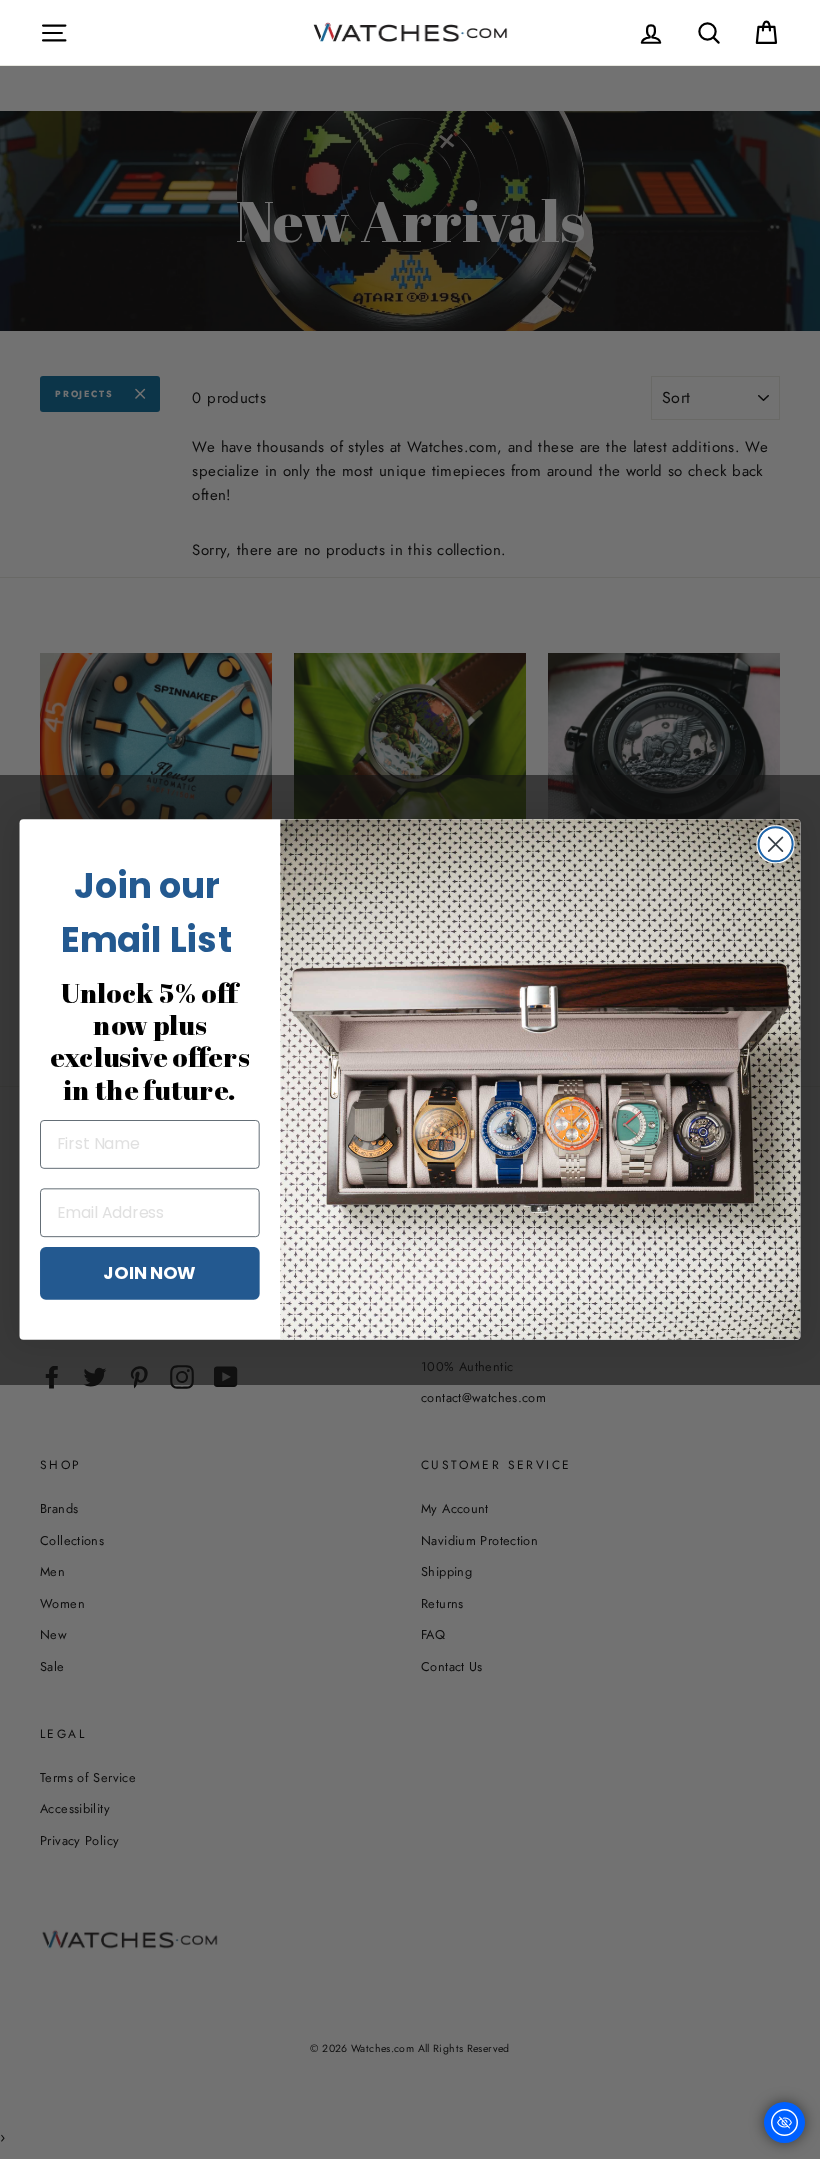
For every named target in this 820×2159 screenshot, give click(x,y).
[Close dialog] (776, 844)
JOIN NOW (149, 1272)
